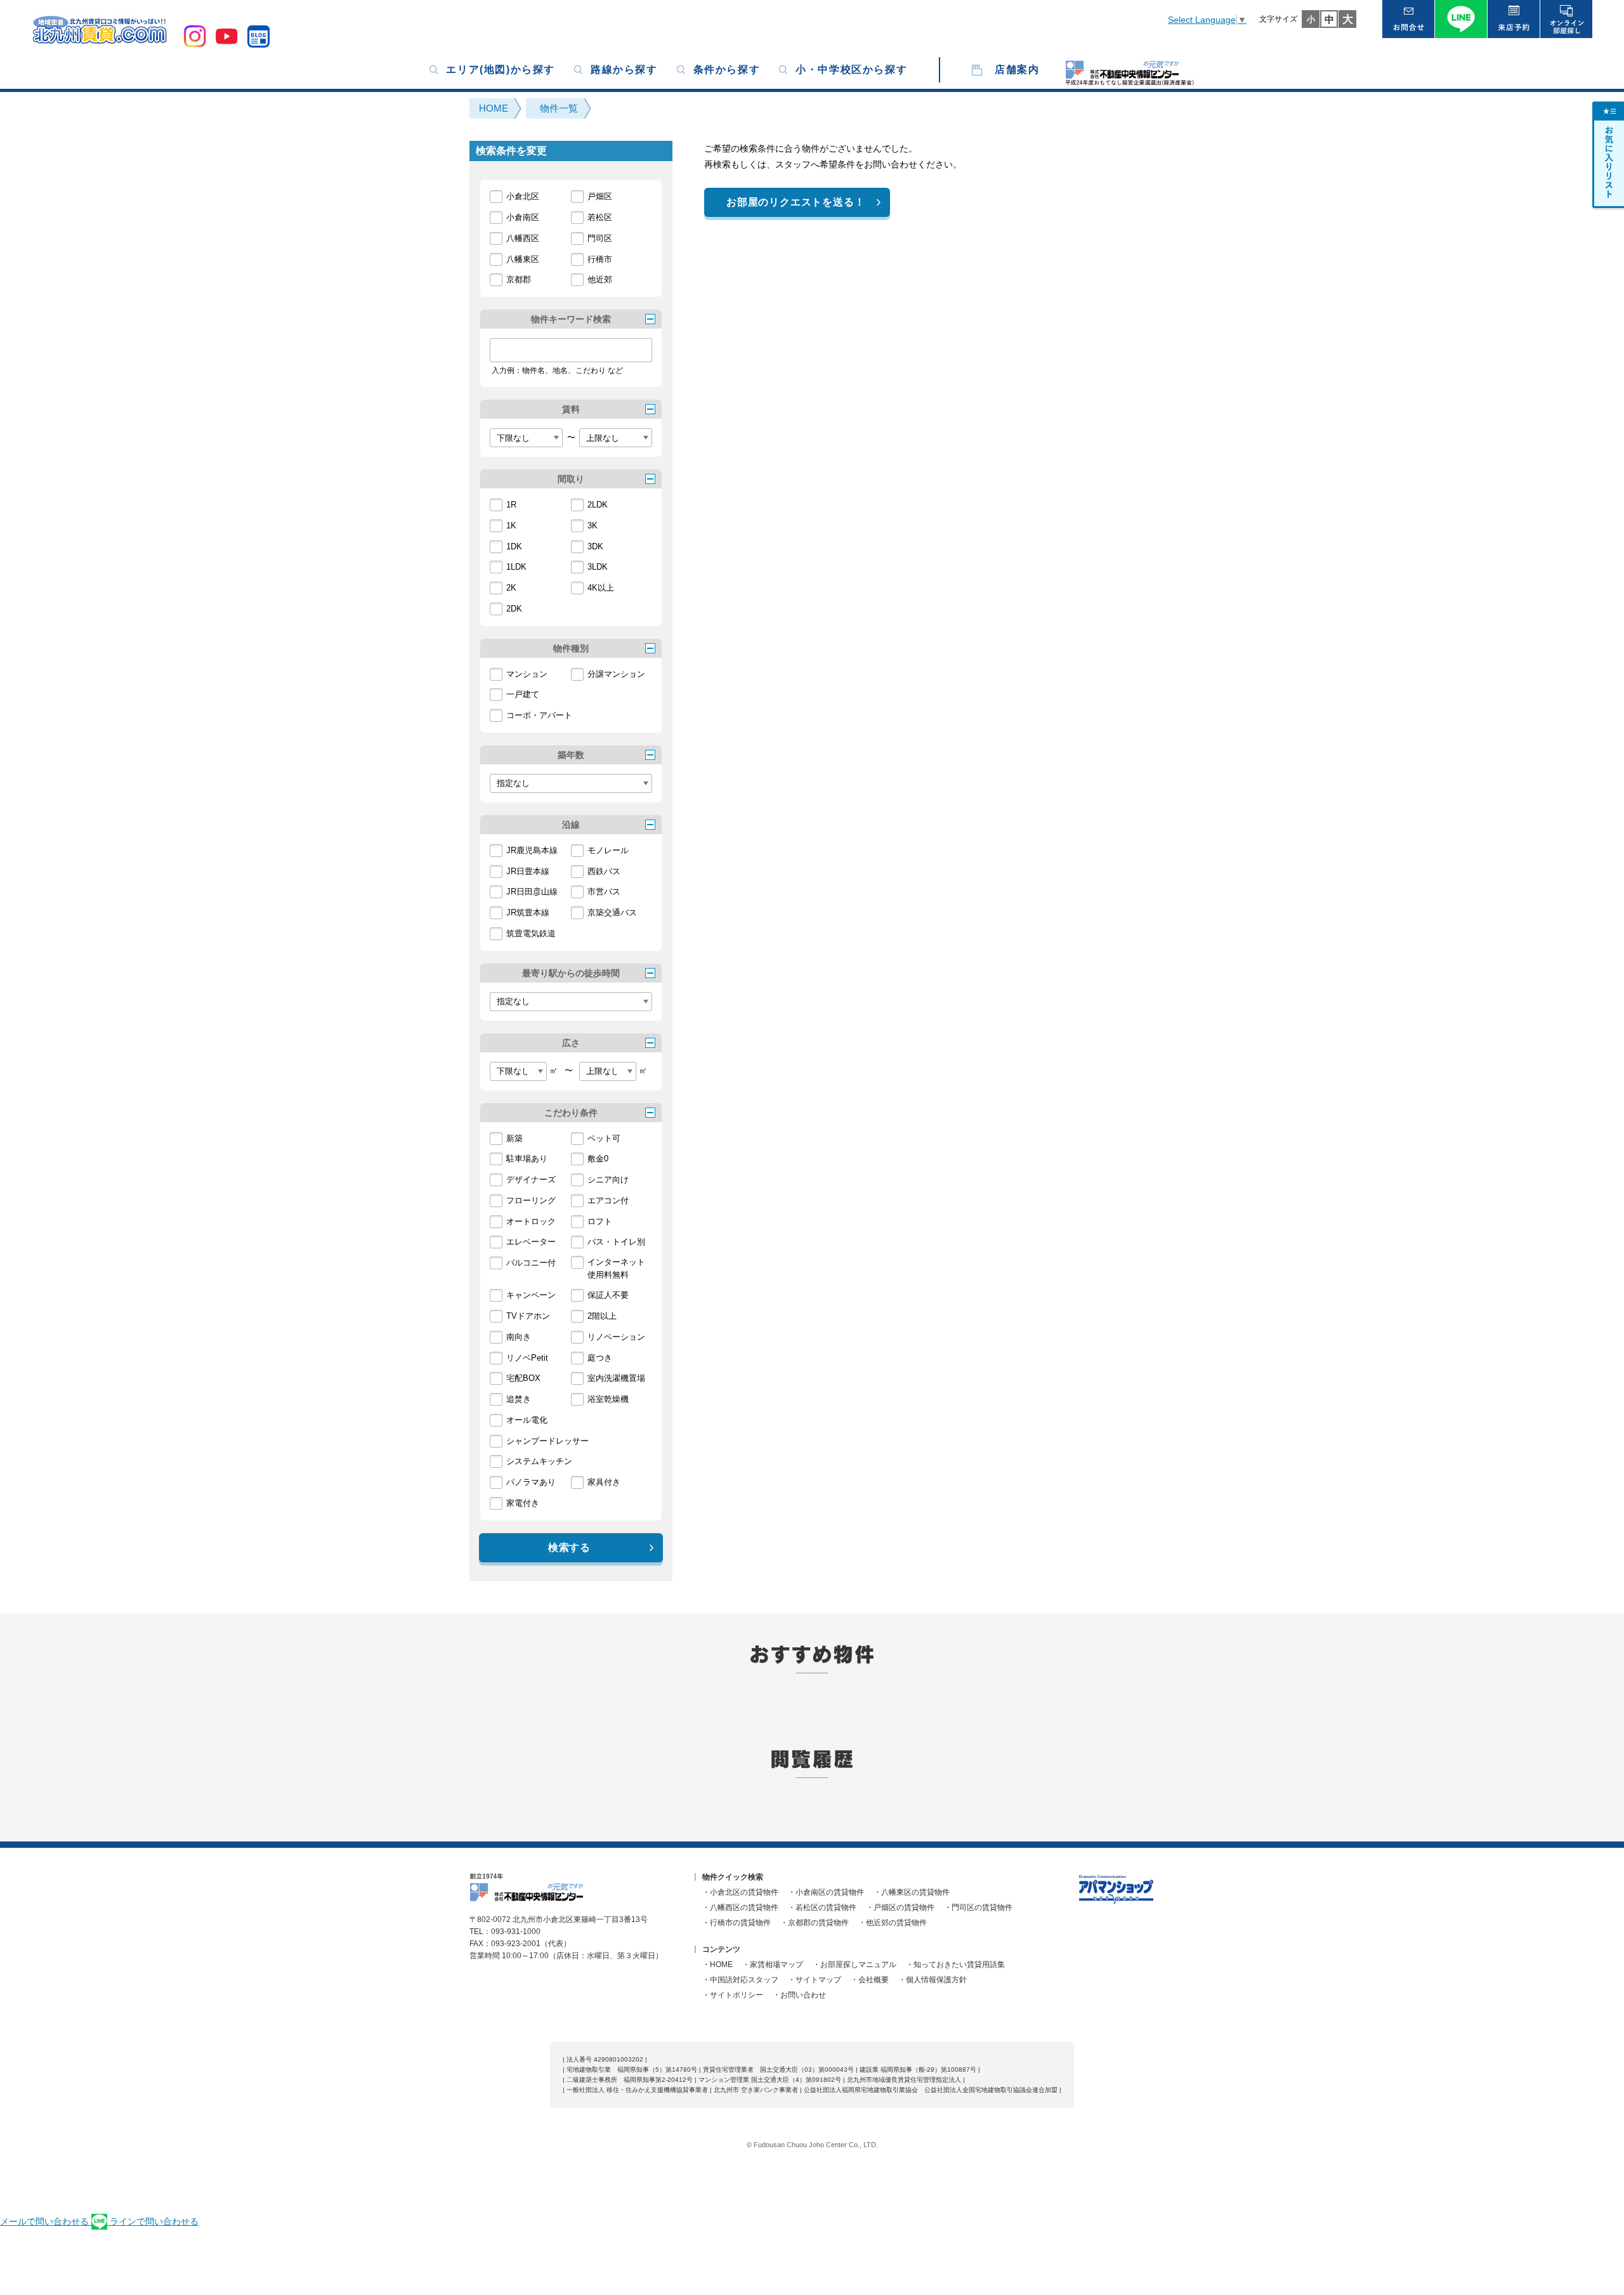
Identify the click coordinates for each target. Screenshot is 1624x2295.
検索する (569, 1547)
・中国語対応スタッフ (740, 1980)
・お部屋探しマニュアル (855, 1965)
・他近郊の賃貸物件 (893, 1923)
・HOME (717, 1965)
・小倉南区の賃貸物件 (826, 1892)
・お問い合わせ (799, 1995)
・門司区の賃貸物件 (978, 1907)
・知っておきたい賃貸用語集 (955, 1965)
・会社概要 (870, 1980)
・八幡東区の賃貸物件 (912, 1892)
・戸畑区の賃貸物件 (900, 1907)
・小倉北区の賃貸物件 (740, 1892)
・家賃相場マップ (773, 1965)
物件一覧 (559, 108)
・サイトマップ (815, 1980)
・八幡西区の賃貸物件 (740, 1907)
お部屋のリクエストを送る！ (796, 202)
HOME (494, 108)
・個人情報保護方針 (933, 1980)
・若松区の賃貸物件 (822, 1907)
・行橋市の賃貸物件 (737, 1923)
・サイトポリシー (733, 1995)
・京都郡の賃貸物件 (815, 1923)
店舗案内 (1017, 69)
